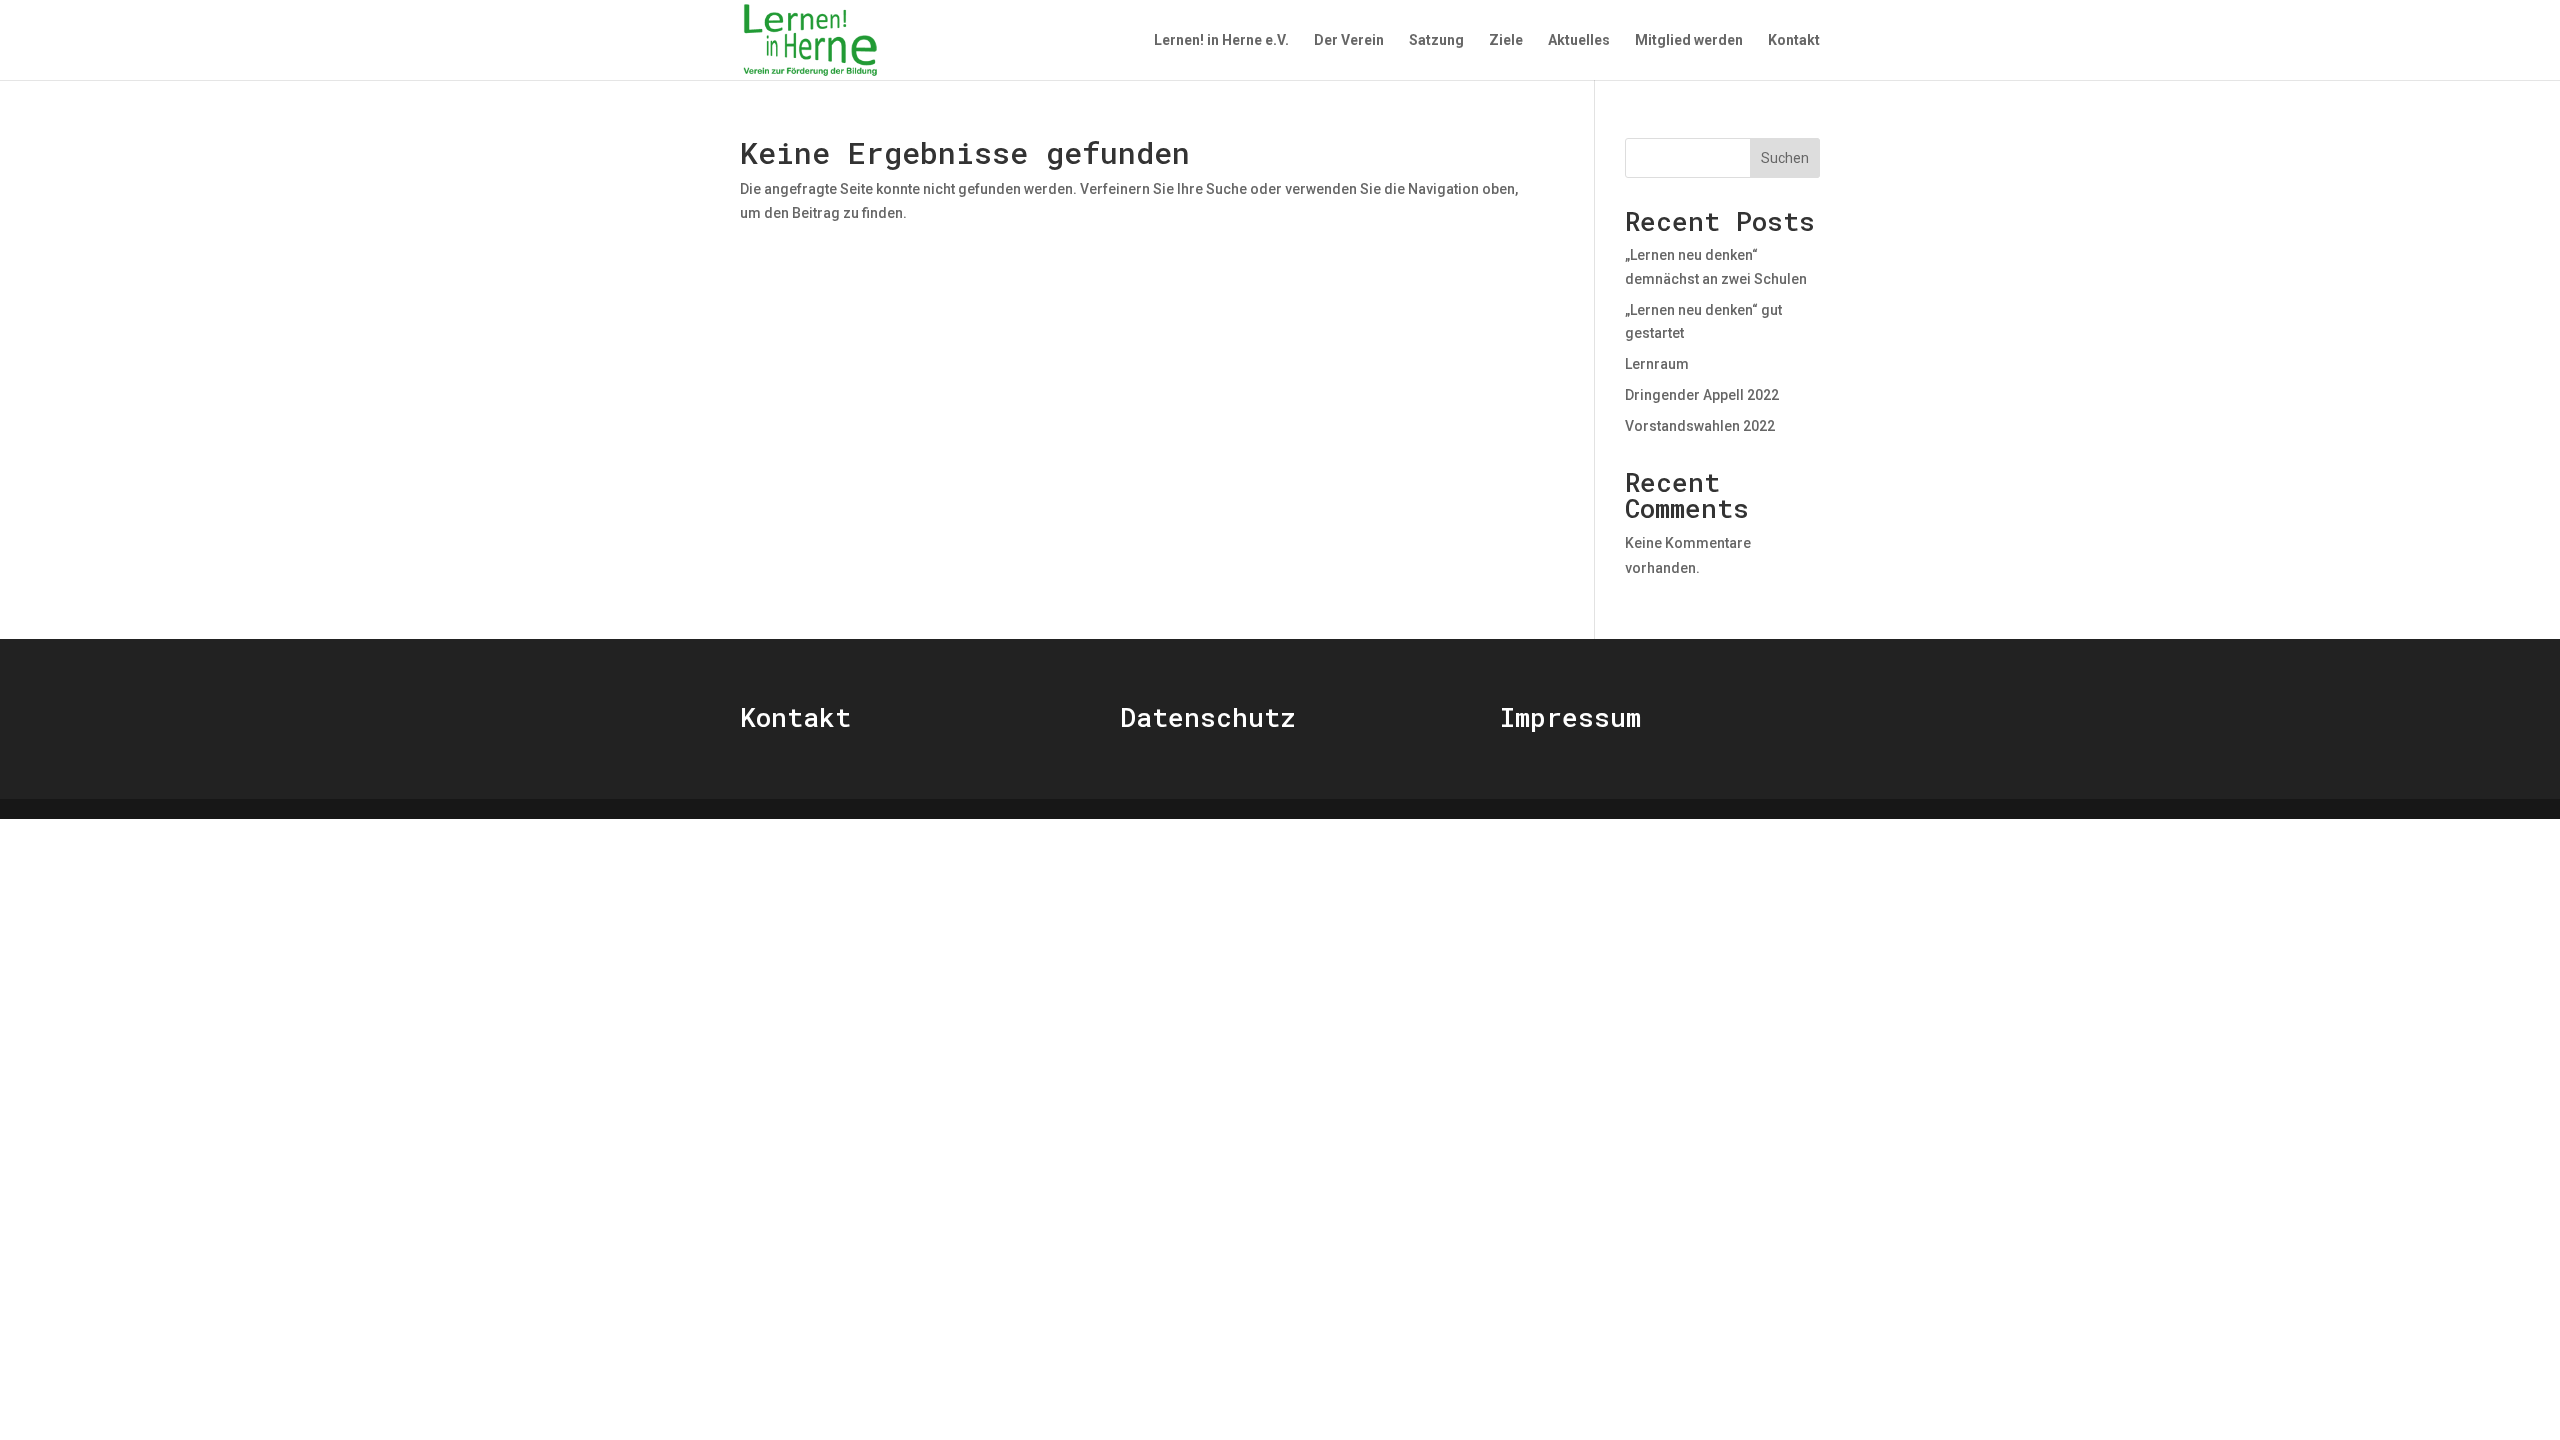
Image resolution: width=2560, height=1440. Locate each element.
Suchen (1785, 158)
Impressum (1570, 717)
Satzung (1436, 40)
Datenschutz (1207, 717)
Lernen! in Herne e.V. (1221, 40)
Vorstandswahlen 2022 (1700, 426)
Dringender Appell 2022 (1702, 395)
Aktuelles (1579, 40)
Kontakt (1794, 40)
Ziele (1506, 40)
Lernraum (1657, 364)
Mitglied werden (1689, 40)
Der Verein (1349, 40)
